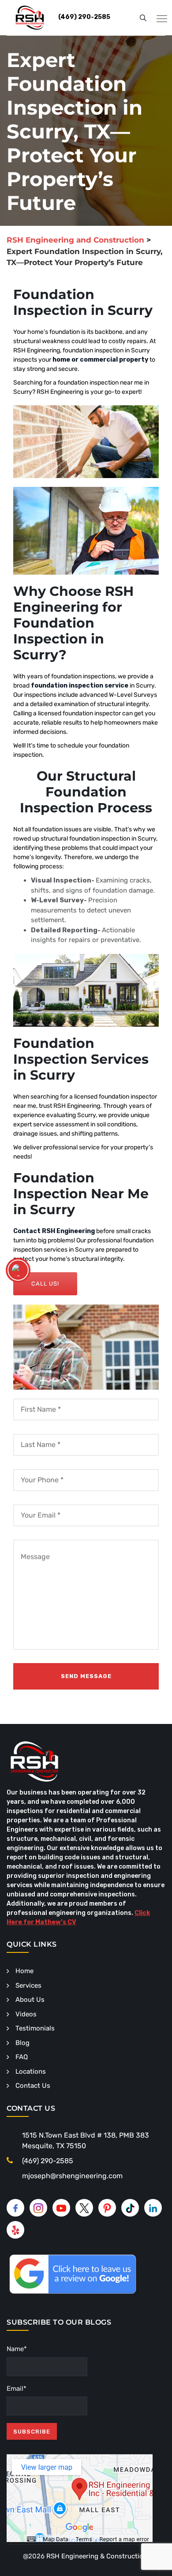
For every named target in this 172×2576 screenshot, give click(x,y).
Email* (17, 2389)
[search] (143, 18)
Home (24, 1971)
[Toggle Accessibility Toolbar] (18, 1270)
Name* (17, 2349)
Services (28, 1985)
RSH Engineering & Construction (97, 2556)
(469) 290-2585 (48, 2161)
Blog (22, 2043)
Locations (31, 2071)
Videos (26, 2014)
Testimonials (35, 2028)
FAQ (22, 2057)
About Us (30, 2000)
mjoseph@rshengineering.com (72, 2176)
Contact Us (33, 2086)
